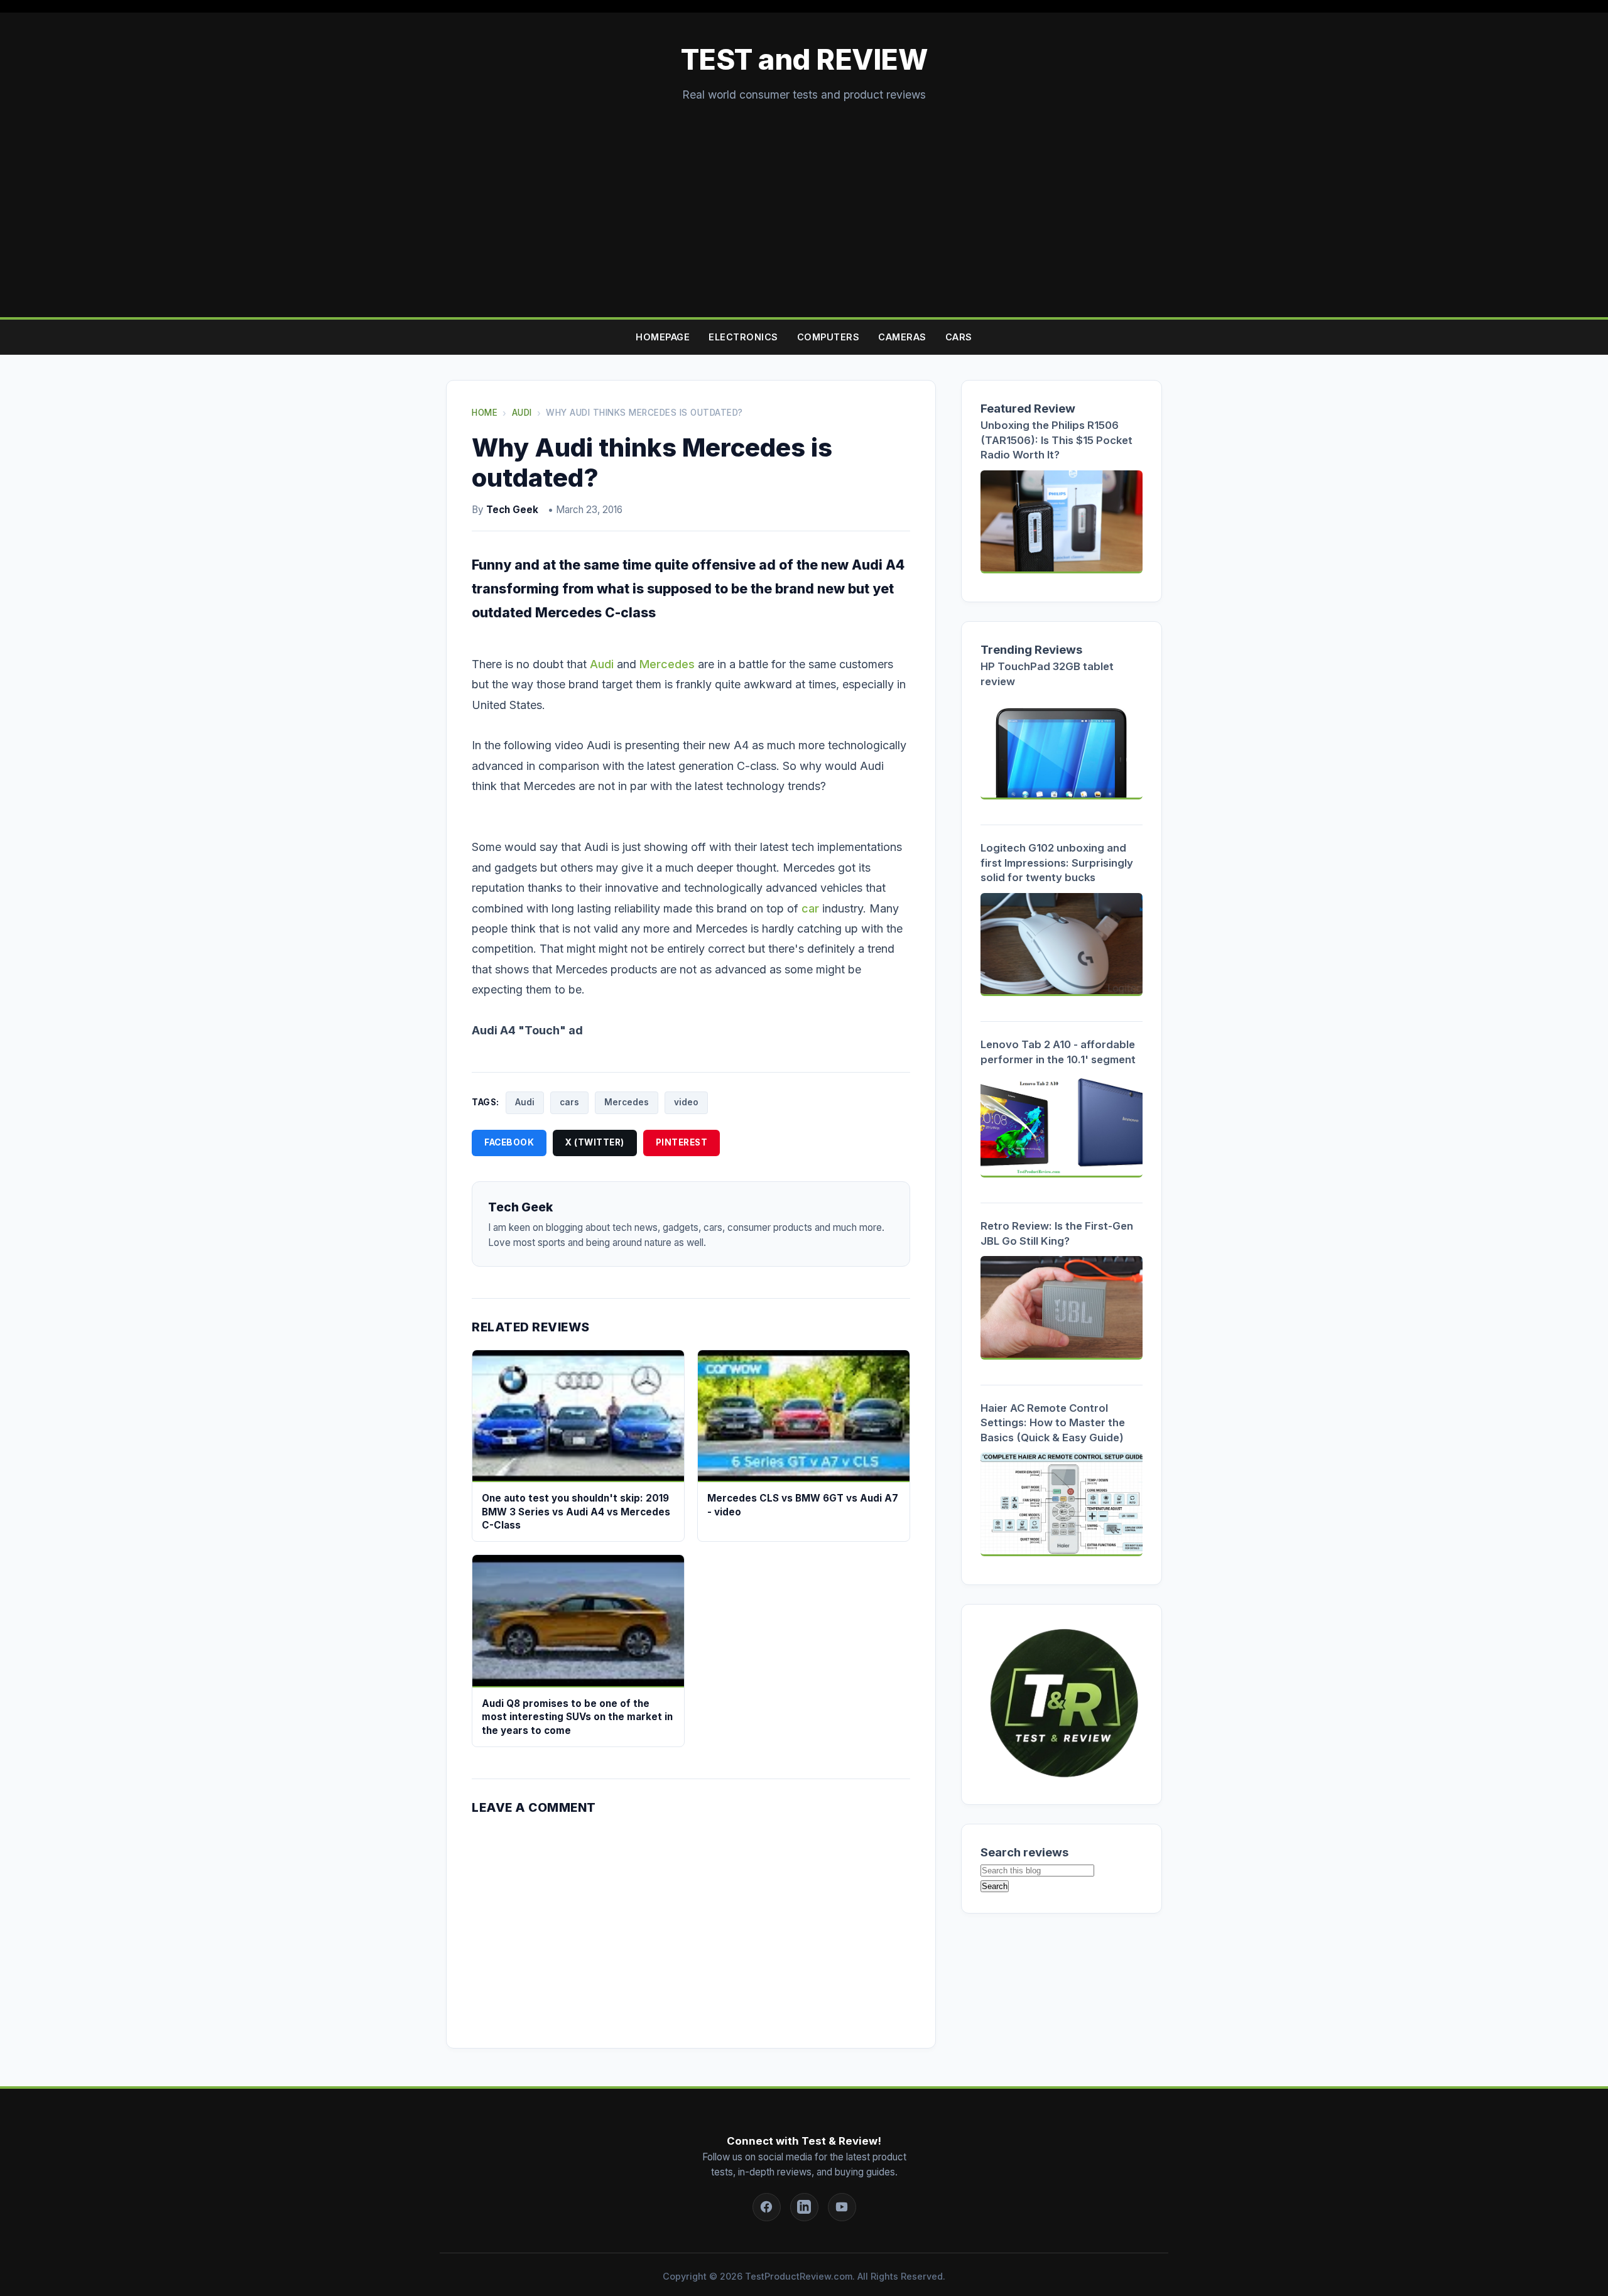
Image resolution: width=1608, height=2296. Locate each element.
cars (569, 1102)
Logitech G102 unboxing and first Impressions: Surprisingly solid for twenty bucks (1057, 863)
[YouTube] (842, 2207)
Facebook (509, 1142)
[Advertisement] (804, 198)
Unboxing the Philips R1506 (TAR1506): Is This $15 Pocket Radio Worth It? (1057, 440)
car (810, 908)
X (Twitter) (595, 1142)
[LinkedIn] (804, 2207)
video (686, 1102)
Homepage (663, 337)
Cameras (902, 337)
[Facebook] (767, 2207)
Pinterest (682, 1142)
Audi (602, 664)
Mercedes (667, 664)
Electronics (743, 337)
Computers (828, 337)
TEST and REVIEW (804, 60)
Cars (959, 337)
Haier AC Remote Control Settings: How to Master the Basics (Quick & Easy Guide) (1053, 1423)
